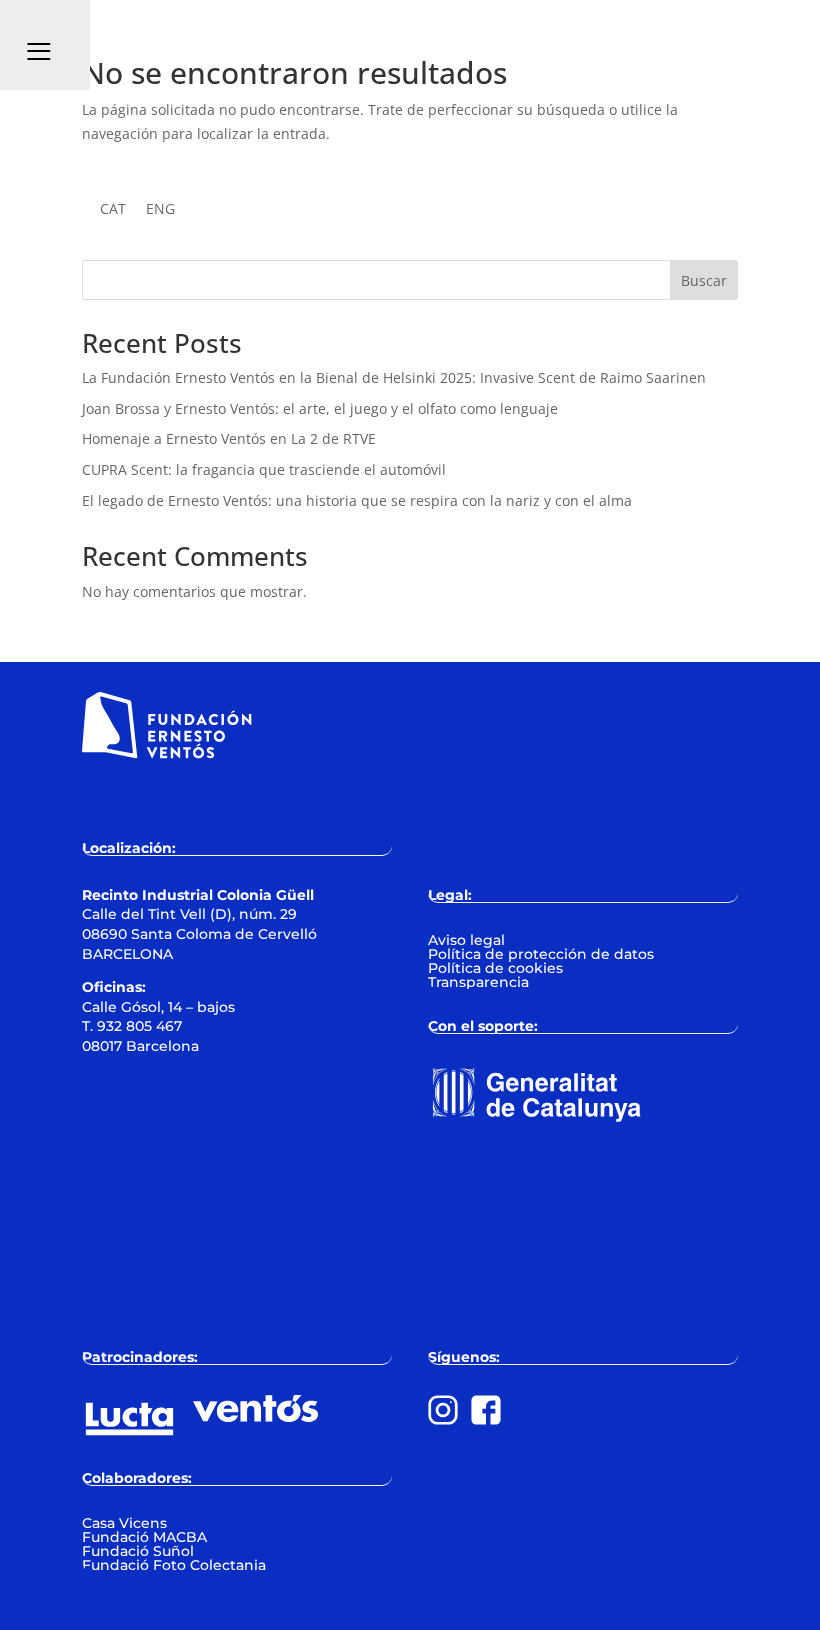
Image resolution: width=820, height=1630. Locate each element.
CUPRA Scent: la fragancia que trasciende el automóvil (264, 469)
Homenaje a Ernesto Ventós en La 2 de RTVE (229, 438)
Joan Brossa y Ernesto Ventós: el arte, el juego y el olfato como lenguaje (320, 408)
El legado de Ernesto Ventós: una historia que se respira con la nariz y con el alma (357, 500)
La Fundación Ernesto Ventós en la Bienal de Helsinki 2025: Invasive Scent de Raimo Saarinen (394, 377)
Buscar (704, 280)
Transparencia (478, 982)
